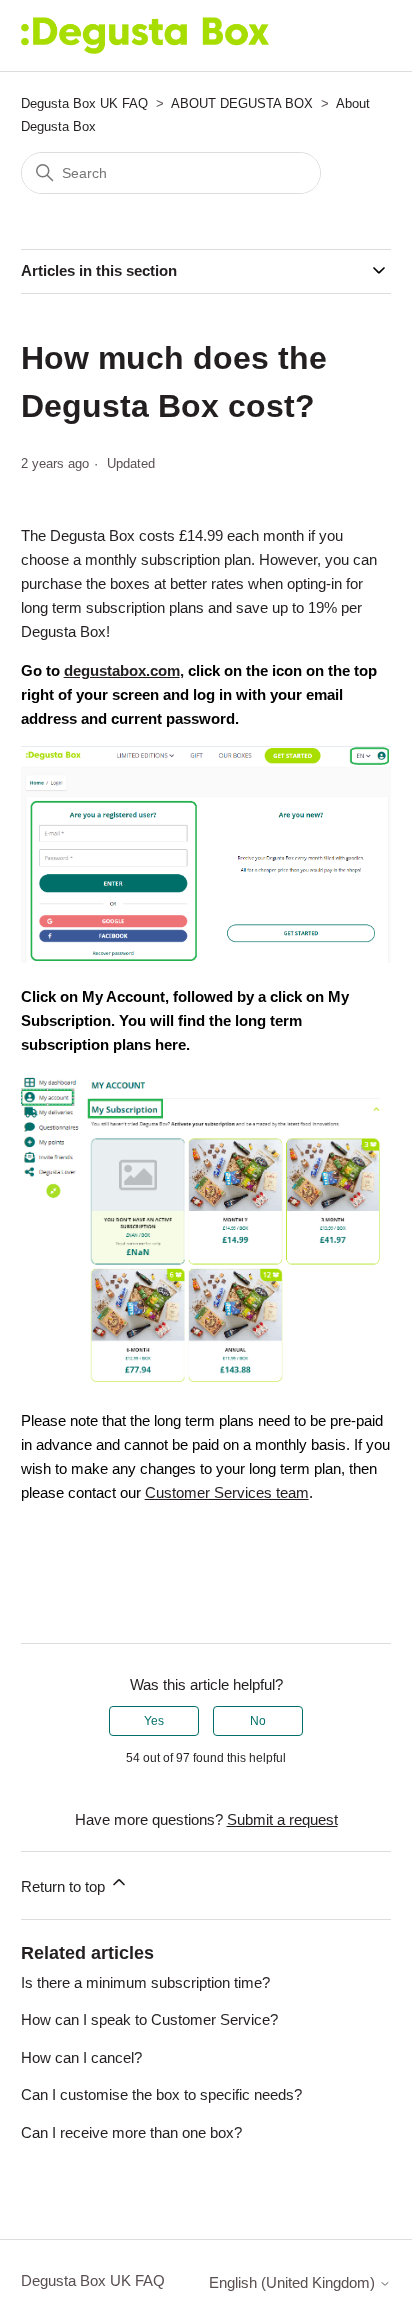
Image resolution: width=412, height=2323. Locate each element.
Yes (154, 1721)
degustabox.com (122, 670)
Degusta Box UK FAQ (84, 103)
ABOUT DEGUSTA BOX (242, 103)
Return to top (65, 1886)
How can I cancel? (81, 2057)
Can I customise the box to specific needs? (161, 2094)
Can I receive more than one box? (131, 2132)
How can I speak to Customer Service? (149, 2019)
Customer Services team (227, 1492)
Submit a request (282, 1819)
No (258, 1721)
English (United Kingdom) (294, 2282)
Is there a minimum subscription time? (145, 1982)
